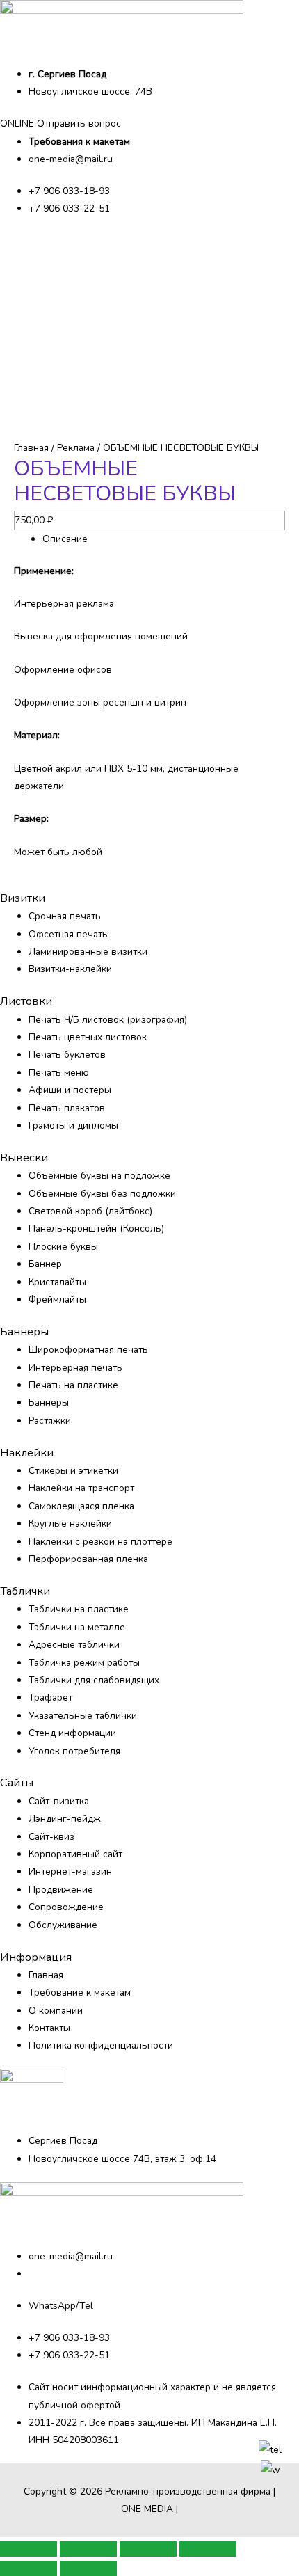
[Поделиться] (88, 2549)
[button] (60, 124)
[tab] (164, 539)
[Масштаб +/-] (208, 2549)
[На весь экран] (148, 2549)
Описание (65, 539)
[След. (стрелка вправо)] (88, 2568)
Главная (31, 448)
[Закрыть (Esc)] (29, 2549)
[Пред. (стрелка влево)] (29, 2568)
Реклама (76, 448)
